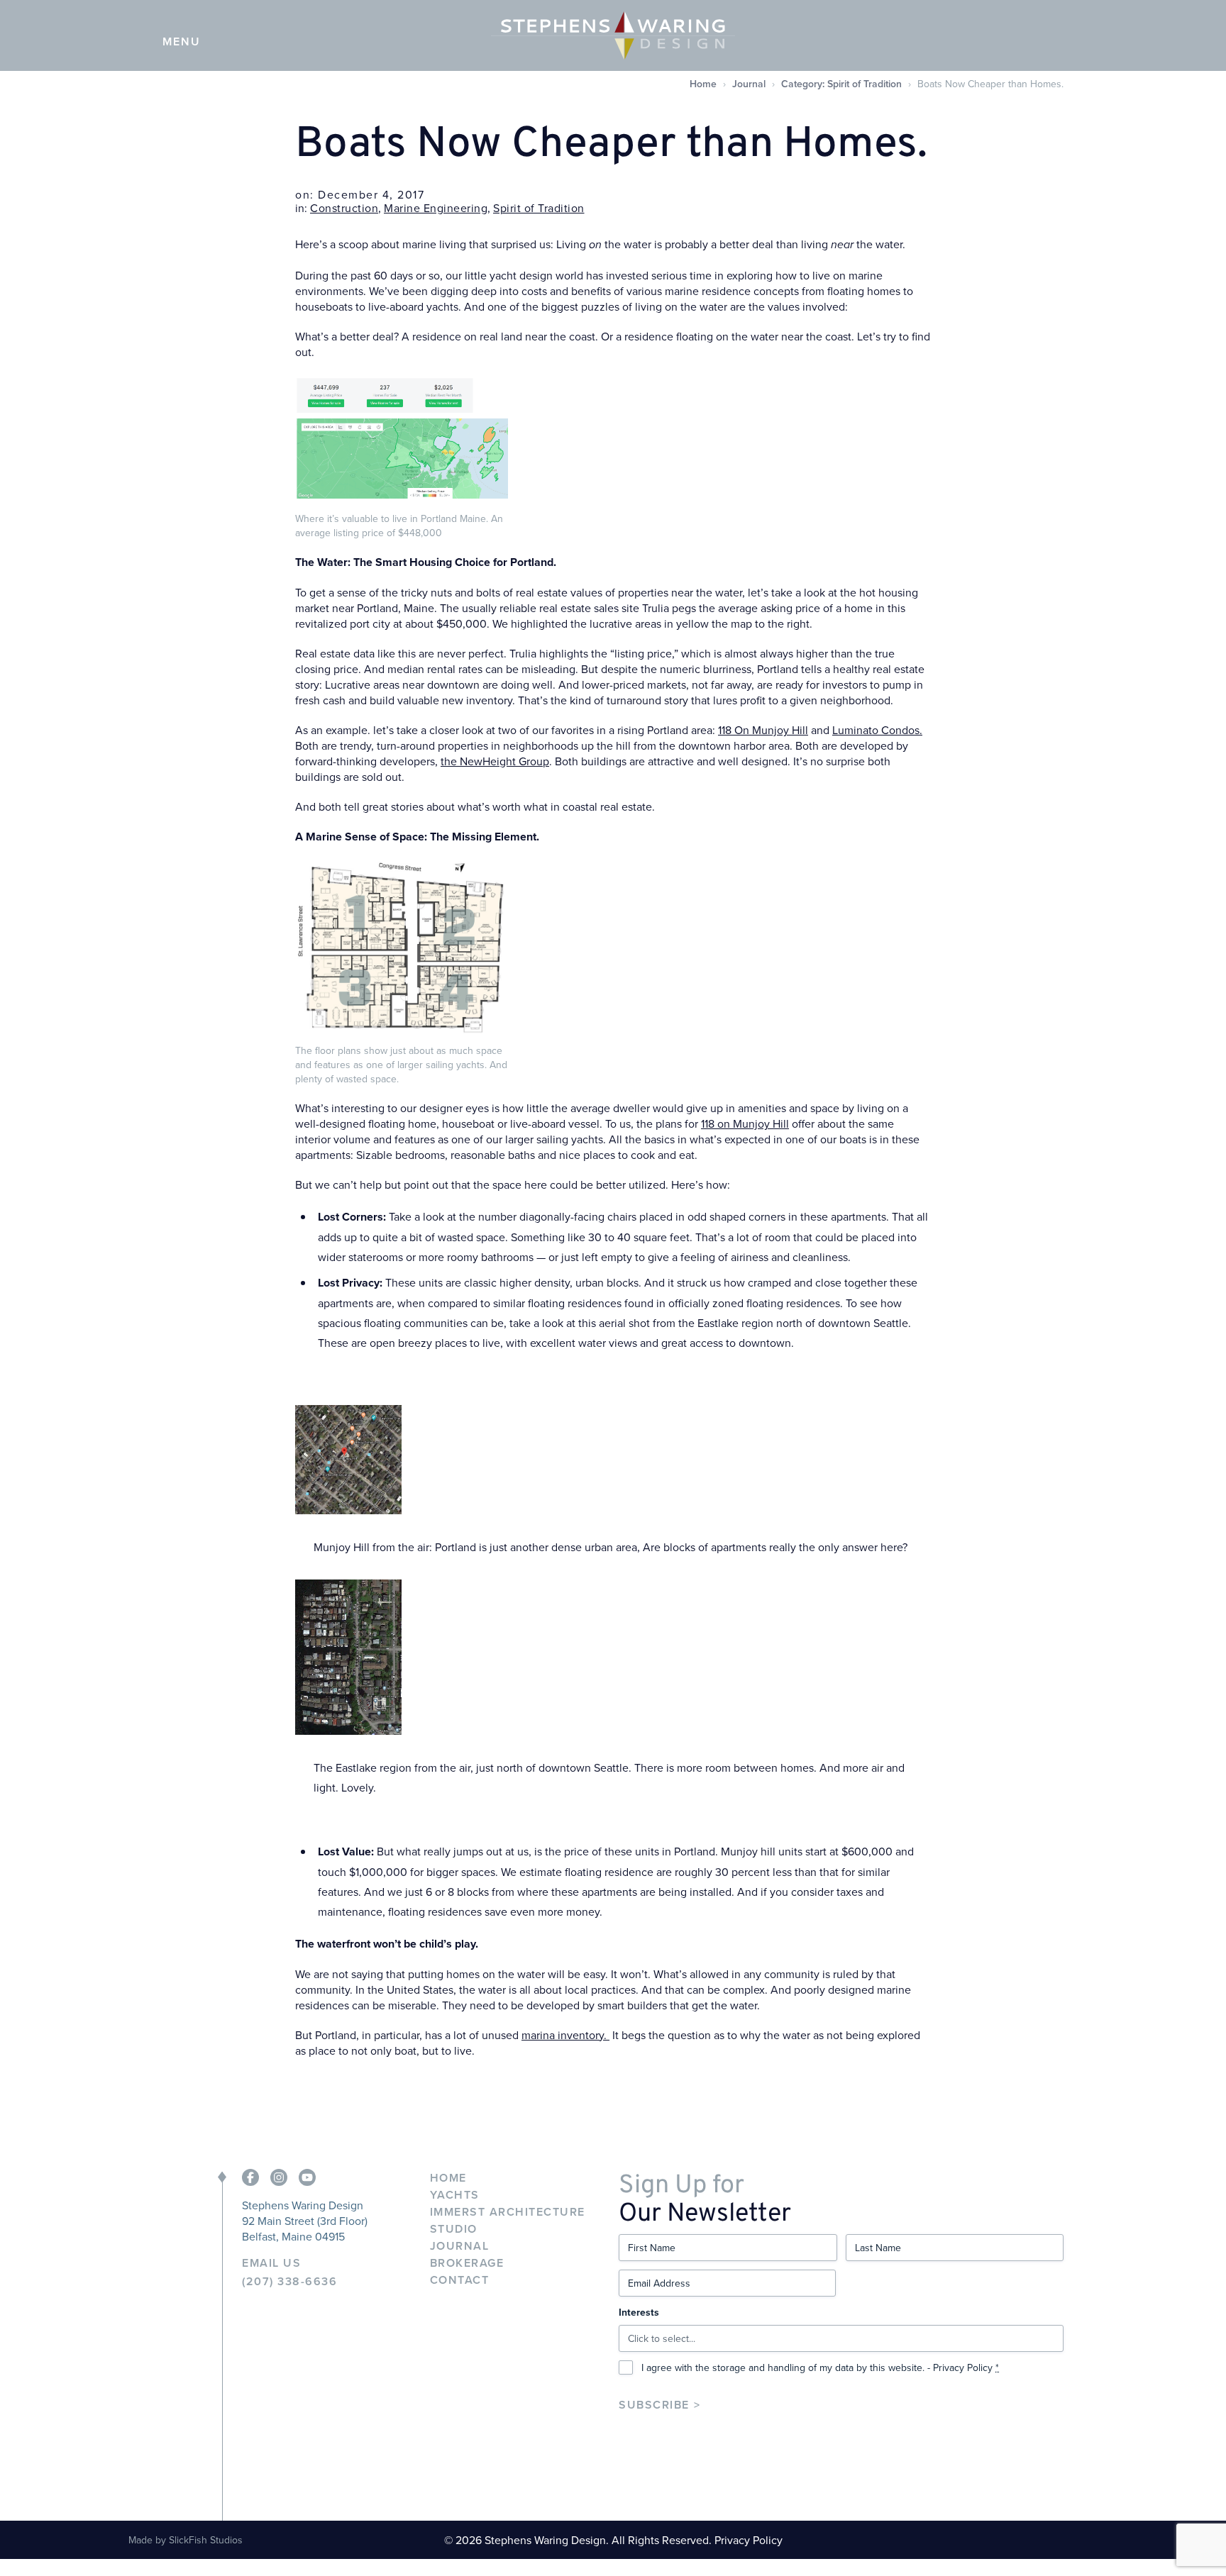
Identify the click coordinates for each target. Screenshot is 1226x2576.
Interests (639, 2312)
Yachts (455, 2195)
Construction (344, 208)
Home (703, 84)
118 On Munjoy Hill (763, 730)
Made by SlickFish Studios (186, 2540)
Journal (749, 84)
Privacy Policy (963, 2367)
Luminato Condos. (877, 730)
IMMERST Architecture (508, 2212)
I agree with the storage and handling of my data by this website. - (820, 2367)
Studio (454, 2229)
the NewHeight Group (495, 761)
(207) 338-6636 (289, 2282)
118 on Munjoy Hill (745, 1123)
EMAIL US (271, 2263)
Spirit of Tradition (539, 208)
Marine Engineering (436, 208)
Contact (460, 2280)
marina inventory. (565, 2035)
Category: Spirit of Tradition (841, 84)
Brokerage (467, 2263)
